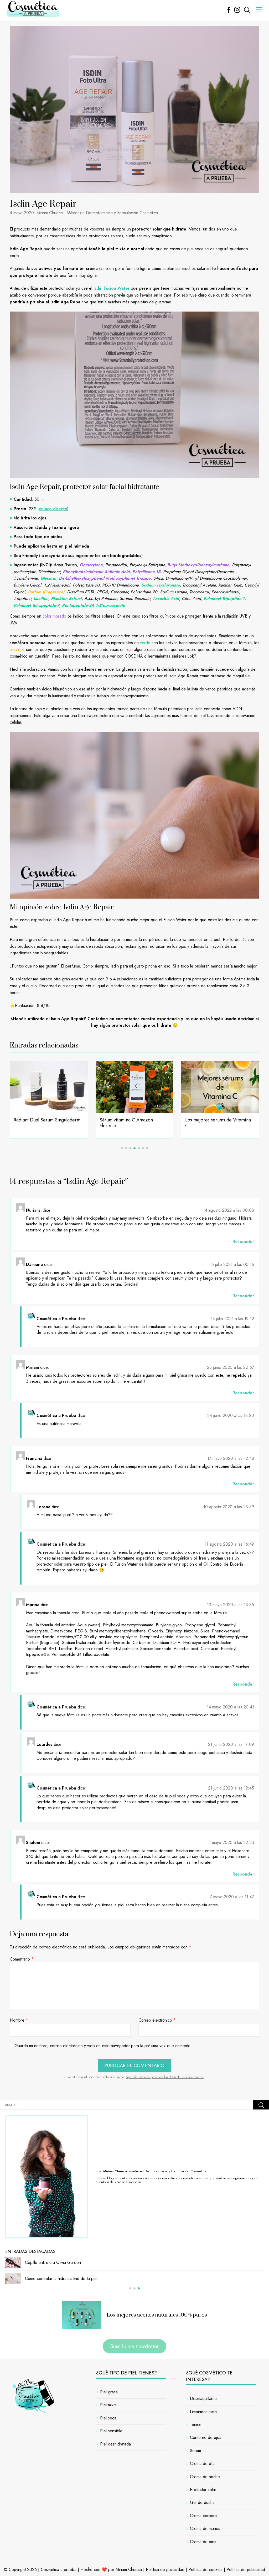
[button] (122, 1148)
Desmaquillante (203, 2399)
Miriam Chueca (129, 2570)
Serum (195, 2451)
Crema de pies (203, 2542)
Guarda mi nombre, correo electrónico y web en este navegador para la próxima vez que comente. (103, 2046)
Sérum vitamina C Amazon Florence (40, 1123)
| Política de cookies (204, 2570)
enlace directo (53, 509)
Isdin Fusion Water (112, 288)
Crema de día (202, 2464)
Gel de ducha (202, 2502)
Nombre (19, 2020)
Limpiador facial (204, 2412)
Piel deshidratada (115, 2444)
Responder (243, 1242)
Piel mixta (108, 2405)
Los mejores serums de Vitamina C (132, 1123)
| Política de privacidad (164, 2570)
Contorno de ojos (206, 2437)
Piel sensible (111, 2431)
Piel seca (108, 2418)
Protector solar (203, 2490)
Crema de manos (205, 2529)
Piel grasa (109, 2392)
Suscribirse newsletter (134, 2346)
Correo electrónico (157, 2020)
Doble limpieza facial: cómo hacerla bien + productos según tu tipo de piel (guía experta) (220, 1126)
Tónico (196, 2425)
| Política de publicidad (244, 2570)
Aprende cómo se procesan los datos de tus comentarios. (165, 2077)
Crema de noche (205, 2477)
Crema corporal (204, 2516)
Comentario (22, 1959)
